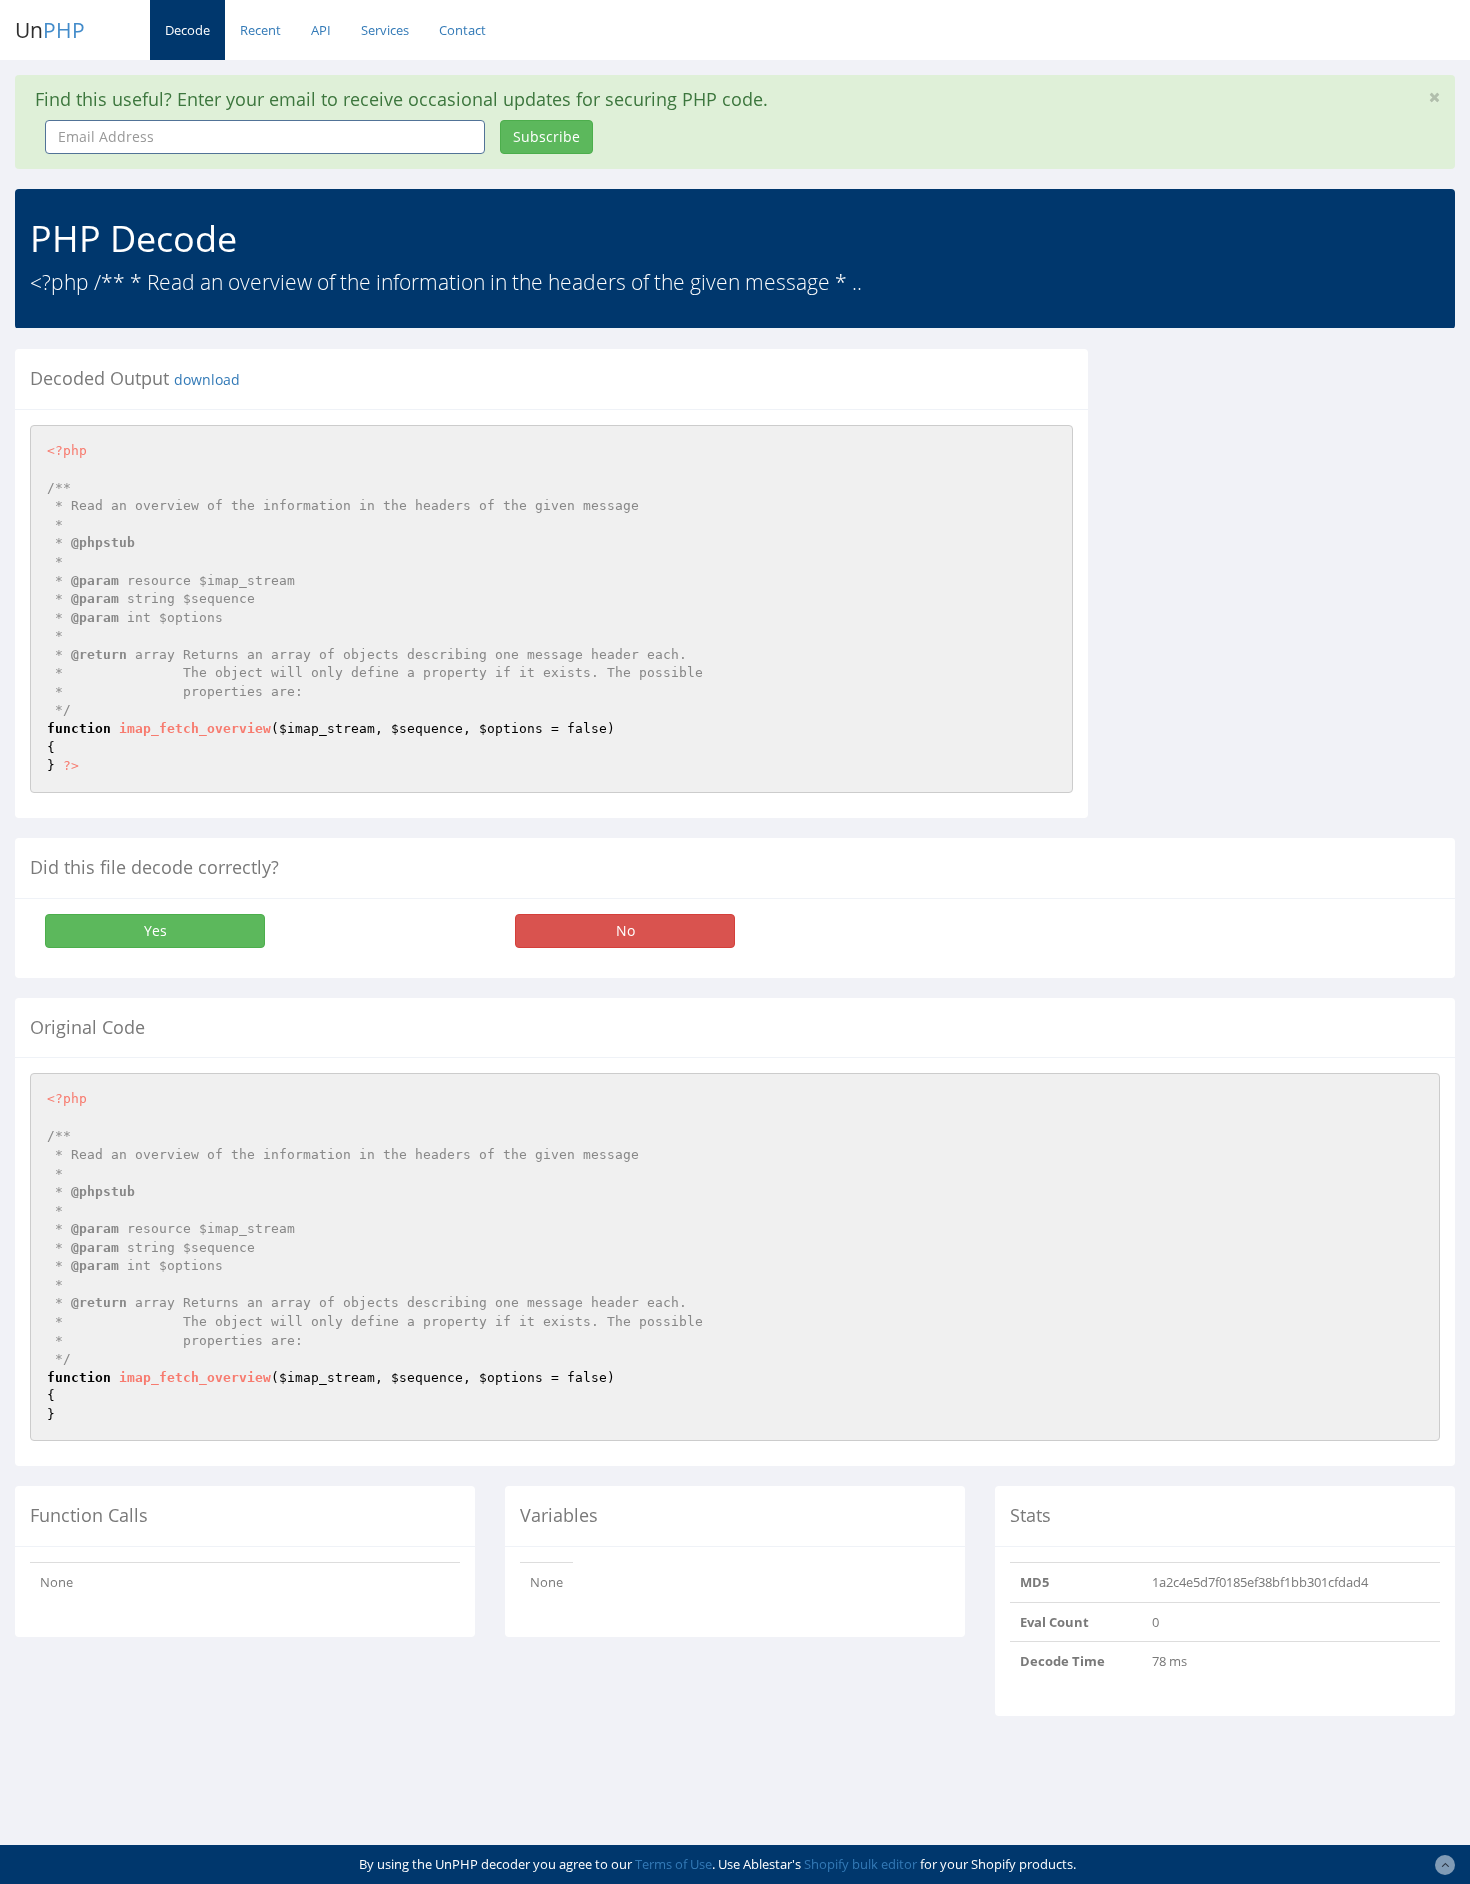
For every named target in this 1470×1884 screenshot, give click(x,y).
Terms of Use (673, 1864)
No (625, 930)
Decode (187, 30)
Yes (155, 930)
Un (50, 30)
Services (385, 30)
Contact (462, 30)
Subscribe (546, 136)
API (321, 30)
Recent (260, 30)
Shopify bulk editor (860, 1864)
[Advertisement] (1286, 489)
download (207, 380)
